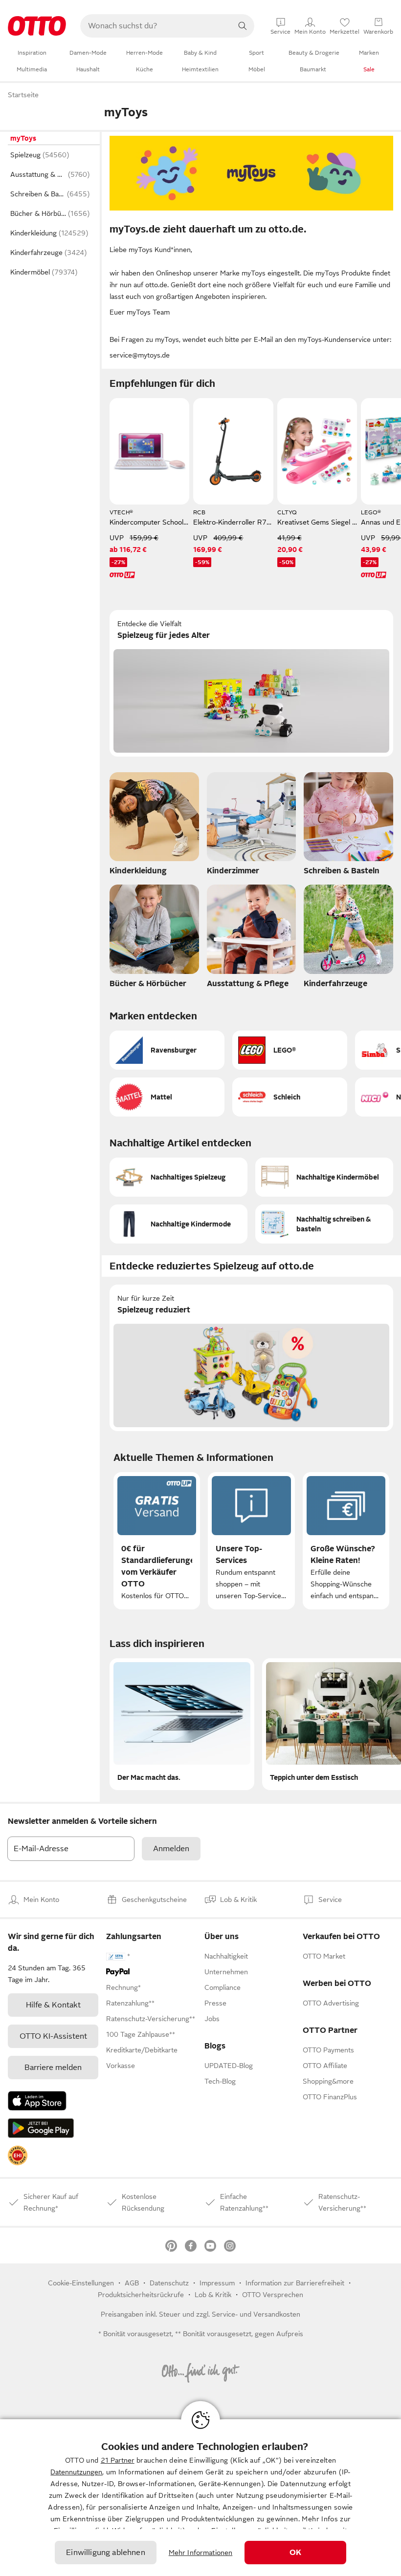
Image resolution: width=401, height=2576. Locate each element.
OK (295, 2553)
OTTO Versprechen (273, 2295)
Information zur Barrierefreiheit (295, 2283)
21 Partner (118, 2460)
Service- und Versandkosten (256, 2314)
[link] (18, 2155)
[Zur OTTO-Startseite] (37, 26)
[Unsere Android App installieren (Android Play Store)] (41, 2128)
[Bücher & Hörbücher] (154, 939)
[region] (200, 2498)
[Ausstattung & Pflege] (252, 939)
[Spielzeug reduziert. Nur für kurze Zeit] (251, 1358)
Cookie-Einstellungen (81, 2283)
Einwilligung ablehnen (105, 2553)
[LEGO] (290, 1050)
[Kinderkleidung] (154, 827)
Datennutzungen (76, 2472)
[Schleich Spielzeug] (290, 1097)
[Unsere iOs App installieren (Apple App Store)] (37, 2101)
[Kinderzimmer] (252, 827)
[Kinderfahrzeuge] (348, 939)
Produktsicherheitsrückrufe (141, 2295)
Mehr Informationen (201, 2553)
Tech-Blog (220, 2081)
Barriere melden (53, 2068)
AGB (132, 2283)
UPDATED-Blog (229, 2066)
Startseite (23, 95)
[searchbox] (156, 26)
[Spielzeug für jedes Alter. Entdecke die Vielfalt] (251, 683)
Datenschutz (169, 2283)
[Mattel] (167, 1097)
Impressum (217, 2283)
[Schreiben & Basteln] (348, 827)
